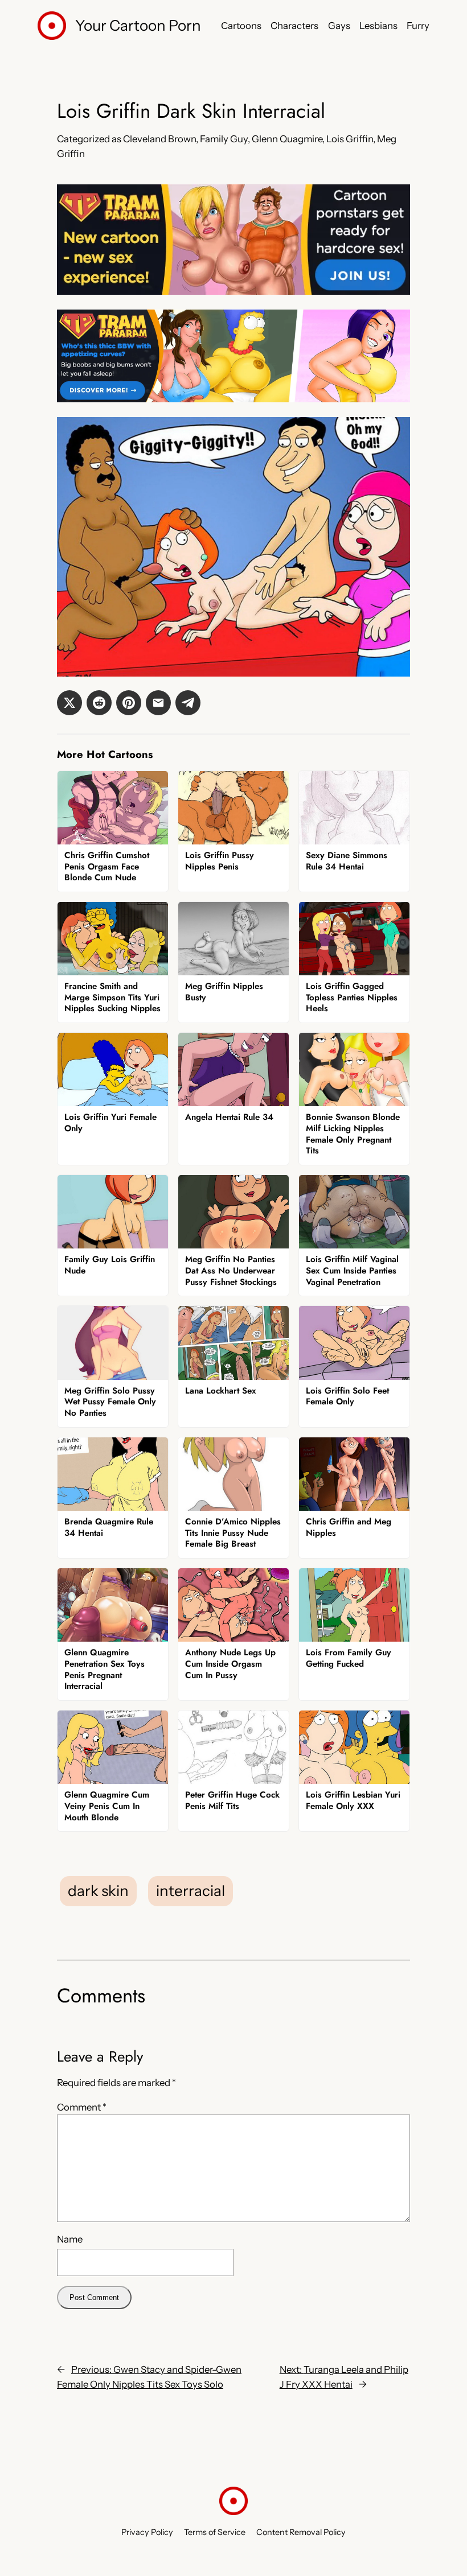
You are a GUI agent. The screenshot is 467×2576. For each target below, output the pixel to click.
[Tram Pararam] (233, 291)
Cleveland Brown (159, 139)
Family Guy (224, 139)
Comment (82, 2107)
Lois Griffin (350, 139)
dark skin (98, 1891)
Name (70, 2239)
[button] (69, 703)
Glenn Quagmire (287, 139)
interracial (191, 1891)
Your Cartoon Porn (138, 26)
